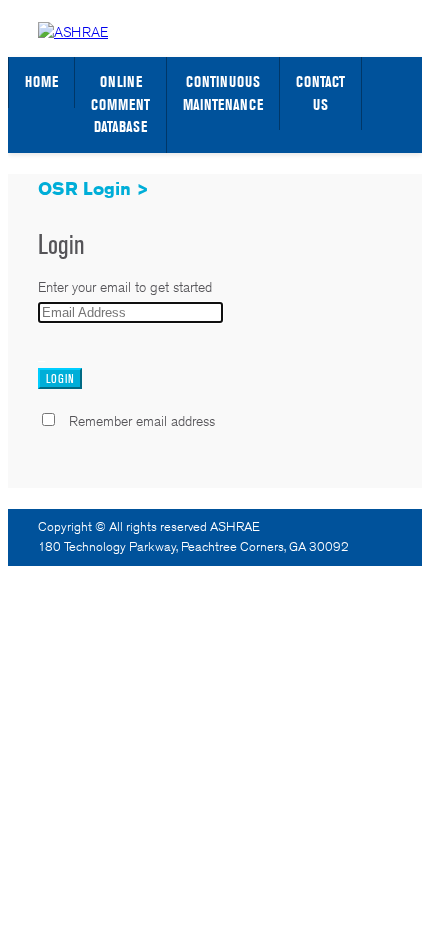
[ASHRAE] (73, 32)
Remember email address (142, 421)
